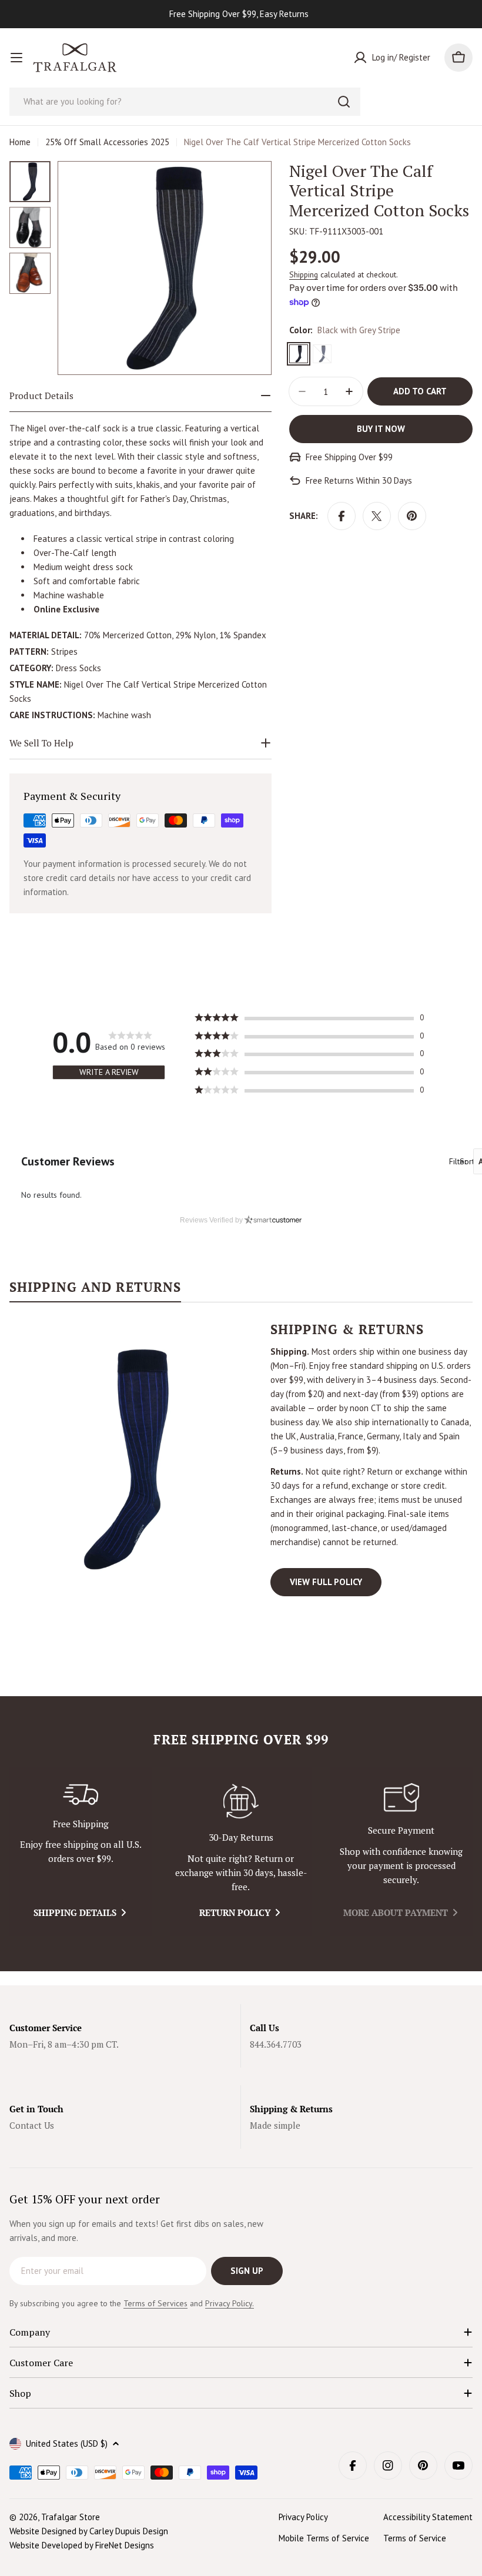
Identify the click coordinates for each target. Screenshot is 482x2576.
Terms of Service (415, 2538)
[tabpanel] (241, 1459)
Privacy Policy (303, 2517)
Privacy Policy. (230, 2303)
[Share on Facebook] (342, 516)
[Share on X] (377, 516)
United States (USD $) (67, 2443)
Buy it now (381, 429)
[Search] (344, 102)
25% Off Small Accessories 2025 (107, 142)
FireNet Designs (125, 2545)
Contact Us (32, 2125)
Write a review (109, 1072)
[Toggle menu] (16, 58)
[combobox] (185, 102)
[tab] (95, 1291)
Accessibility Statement (428, 2517)
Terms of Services (155, 2303)
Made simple (275, 2125)
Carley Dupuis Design (129, 2531)
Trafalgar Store (71, 2517)
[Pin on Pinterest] (412, 516)
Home (20, 142)
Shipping (304, 274)
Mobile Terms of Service (324, 2538)
